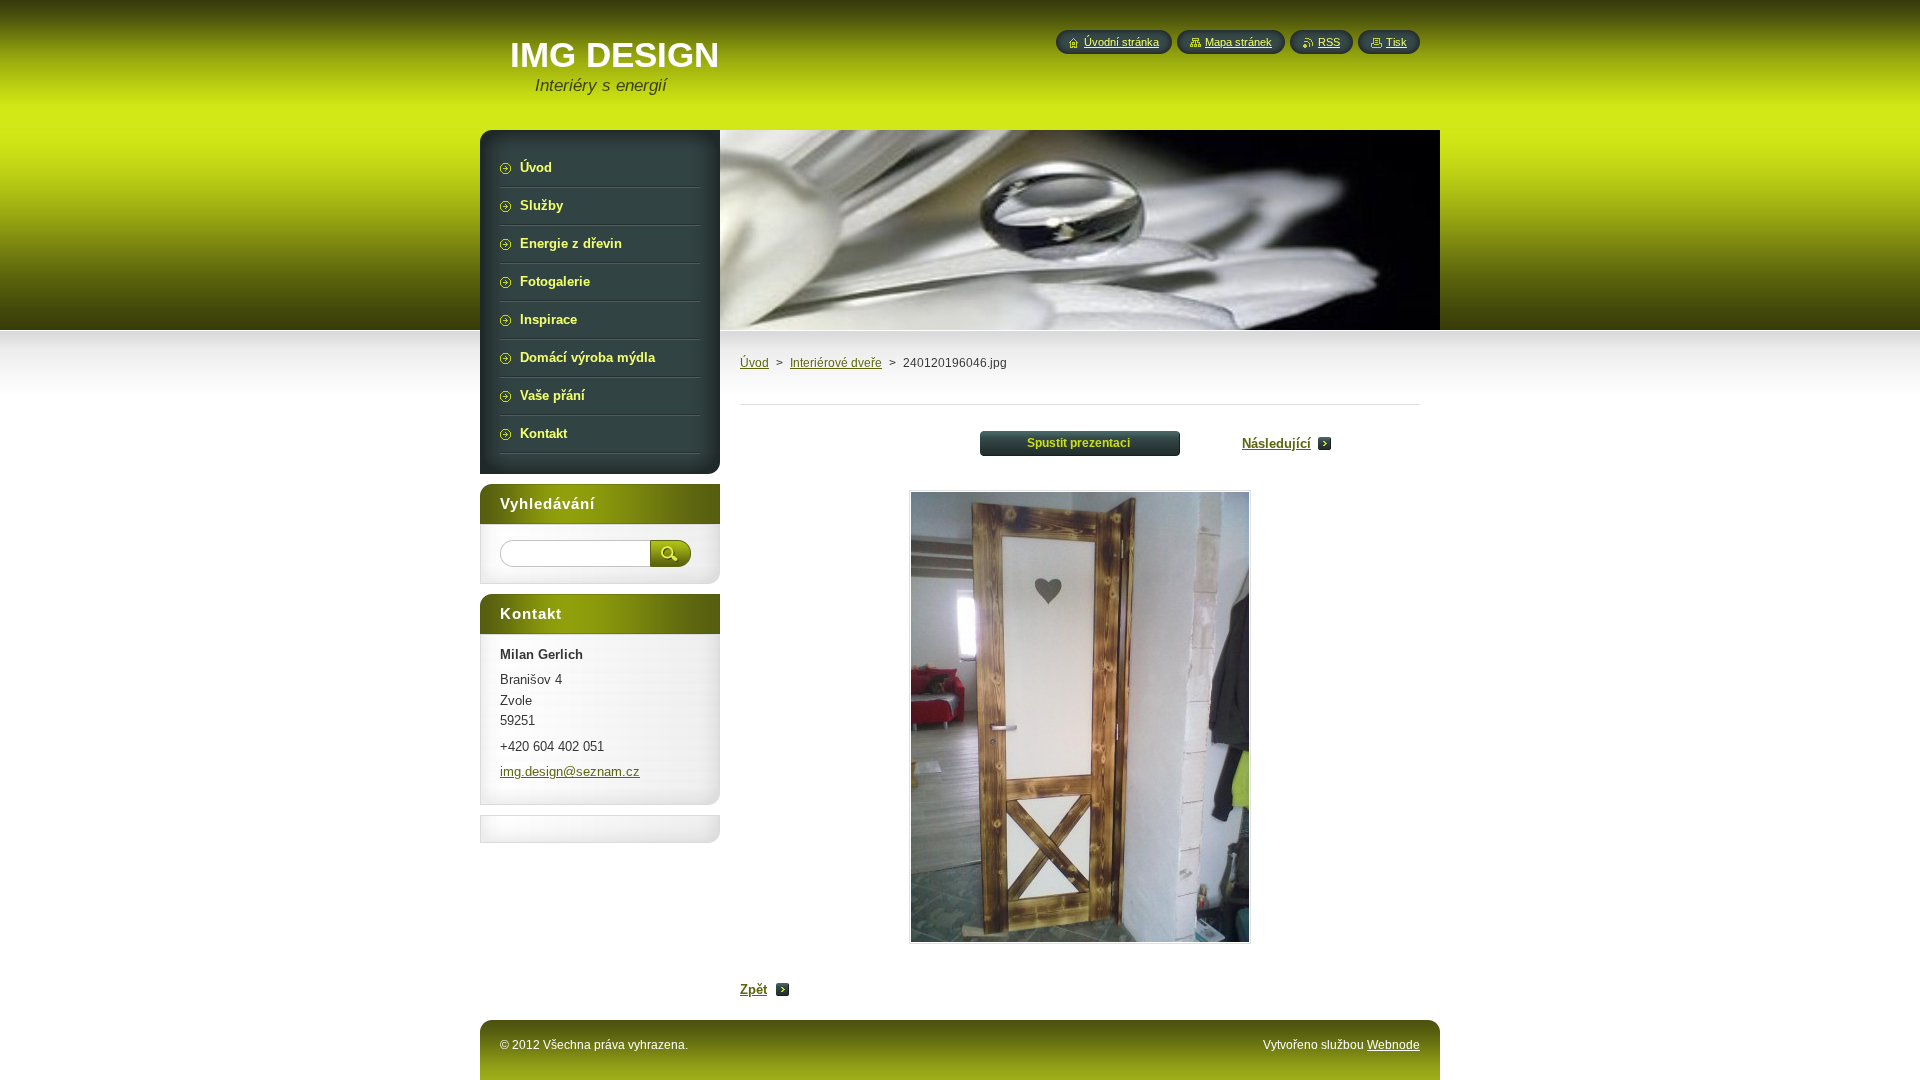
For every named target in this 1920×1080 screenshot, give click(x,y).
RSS (1329, 42)
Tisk (1396, 42)
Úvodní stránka (1121, 42)
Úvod (754, 363)
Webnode (1393, 1045)
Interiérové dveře (836, 363)
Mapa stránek (1238, 42)
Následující (1276, 443)
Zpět (753, 989)
